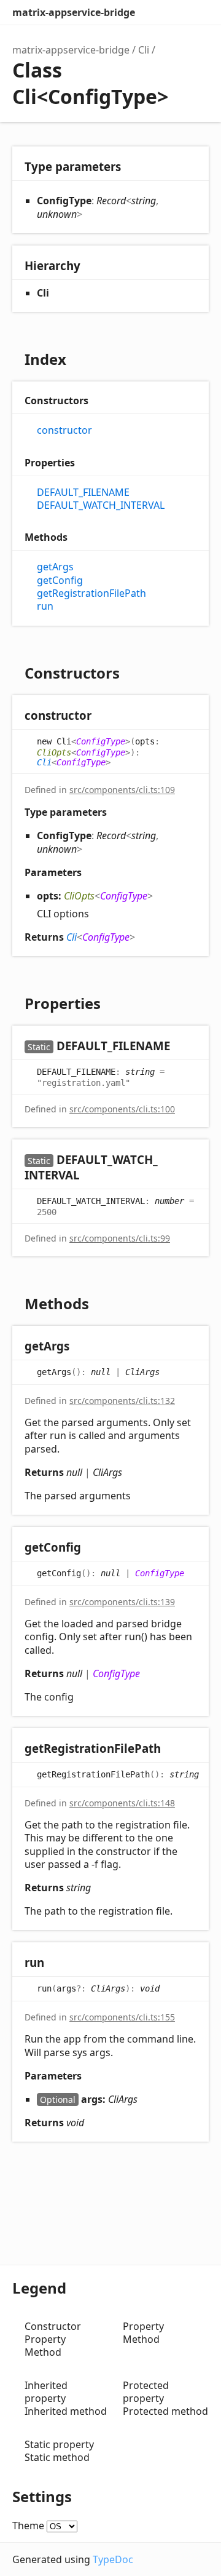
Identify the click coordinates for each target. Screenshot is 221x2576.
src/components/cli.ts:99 (120, 1238)
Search (147, 12)
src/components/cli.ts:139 (122, 1602)
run (45, 606)
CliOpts (54, 752)
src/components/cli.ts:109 (122, 790)
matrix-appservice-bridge (74, 12)
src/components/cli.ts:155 (122, 2017)
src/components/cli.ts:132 (122, 1401)
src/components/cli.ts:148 (122, 1803)
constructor (64, 430)
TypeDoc (113, 2559)
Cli (144, 50)
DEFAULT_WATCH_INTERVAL (101, 505)
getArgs (55, 567)
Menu (196, 12)
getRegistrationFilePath (91, 593)
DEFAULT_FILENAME (83, 492)
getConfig (60, 580)
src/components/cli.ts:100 (122, 1109)
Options (172, 12)
